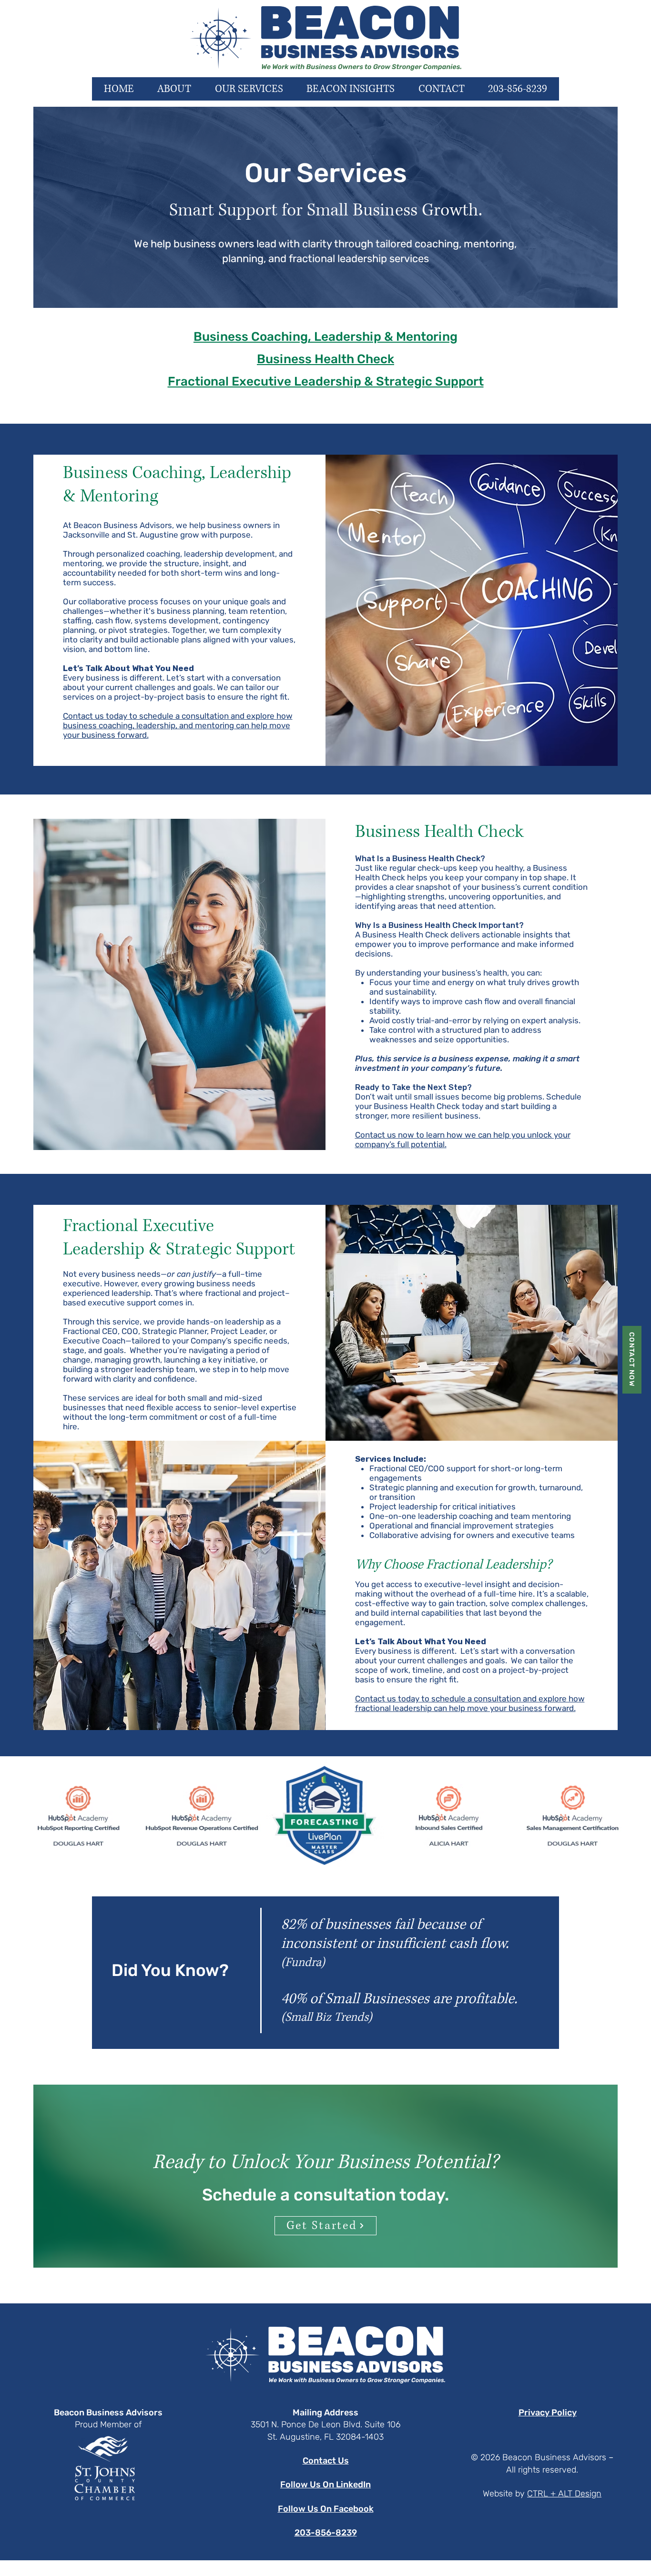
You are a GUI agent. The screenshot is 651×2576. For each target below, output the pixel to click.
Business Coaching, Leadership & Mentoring (325, 337)
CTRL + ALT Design (564, 2494)
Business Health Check (325, 359)
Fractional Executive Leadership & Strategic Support (326, 382)
